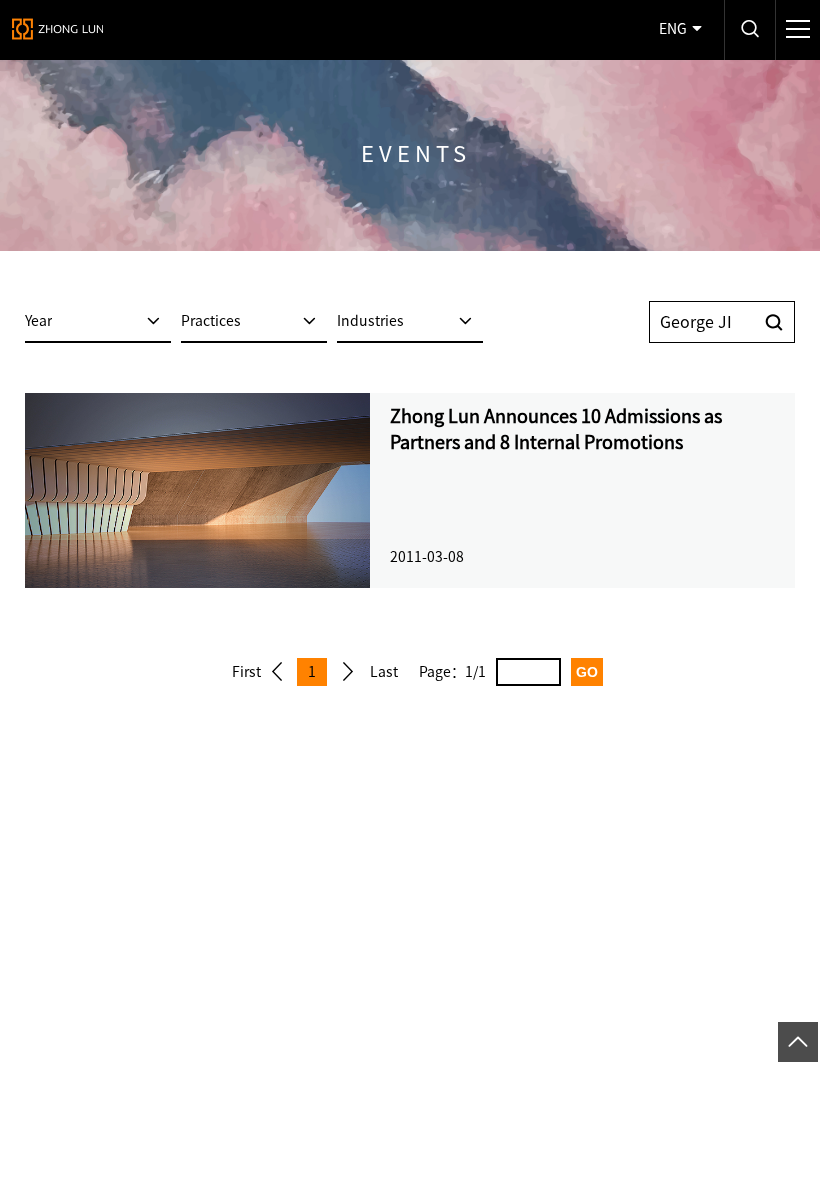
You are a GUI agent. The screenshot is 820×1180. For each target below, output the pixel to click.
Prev (277, 672)
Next (348, 672)
